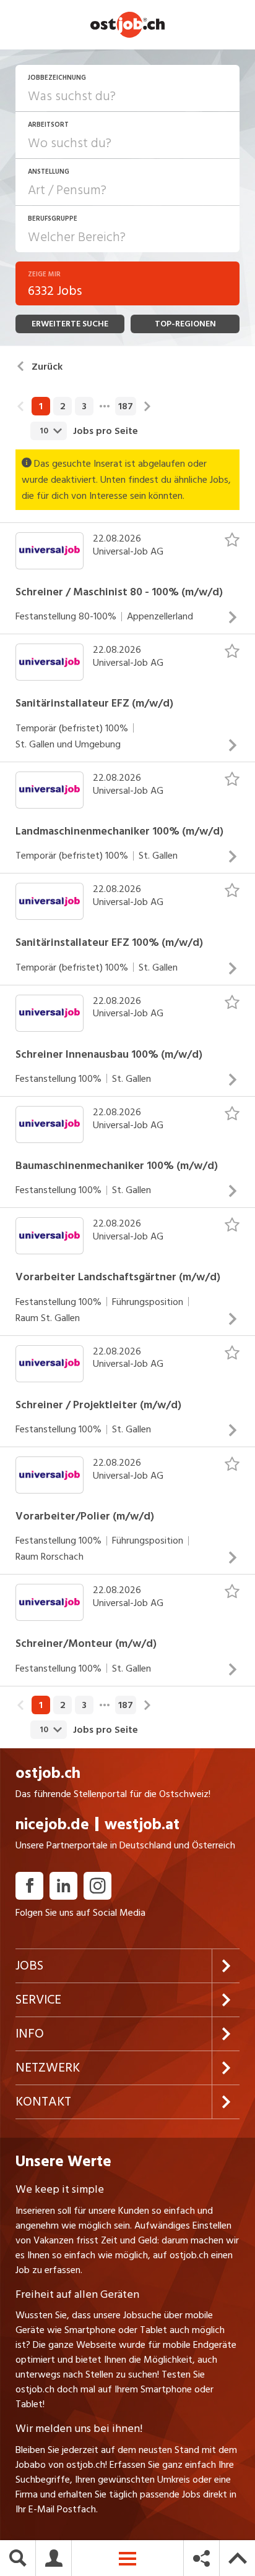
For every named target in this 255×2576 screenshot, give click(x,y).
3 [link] (84, 406)
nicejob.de (52, 1825)
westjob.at (142, 1825)
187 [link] (126, 406)
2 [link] (63, 406)
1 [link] (41, 406)
